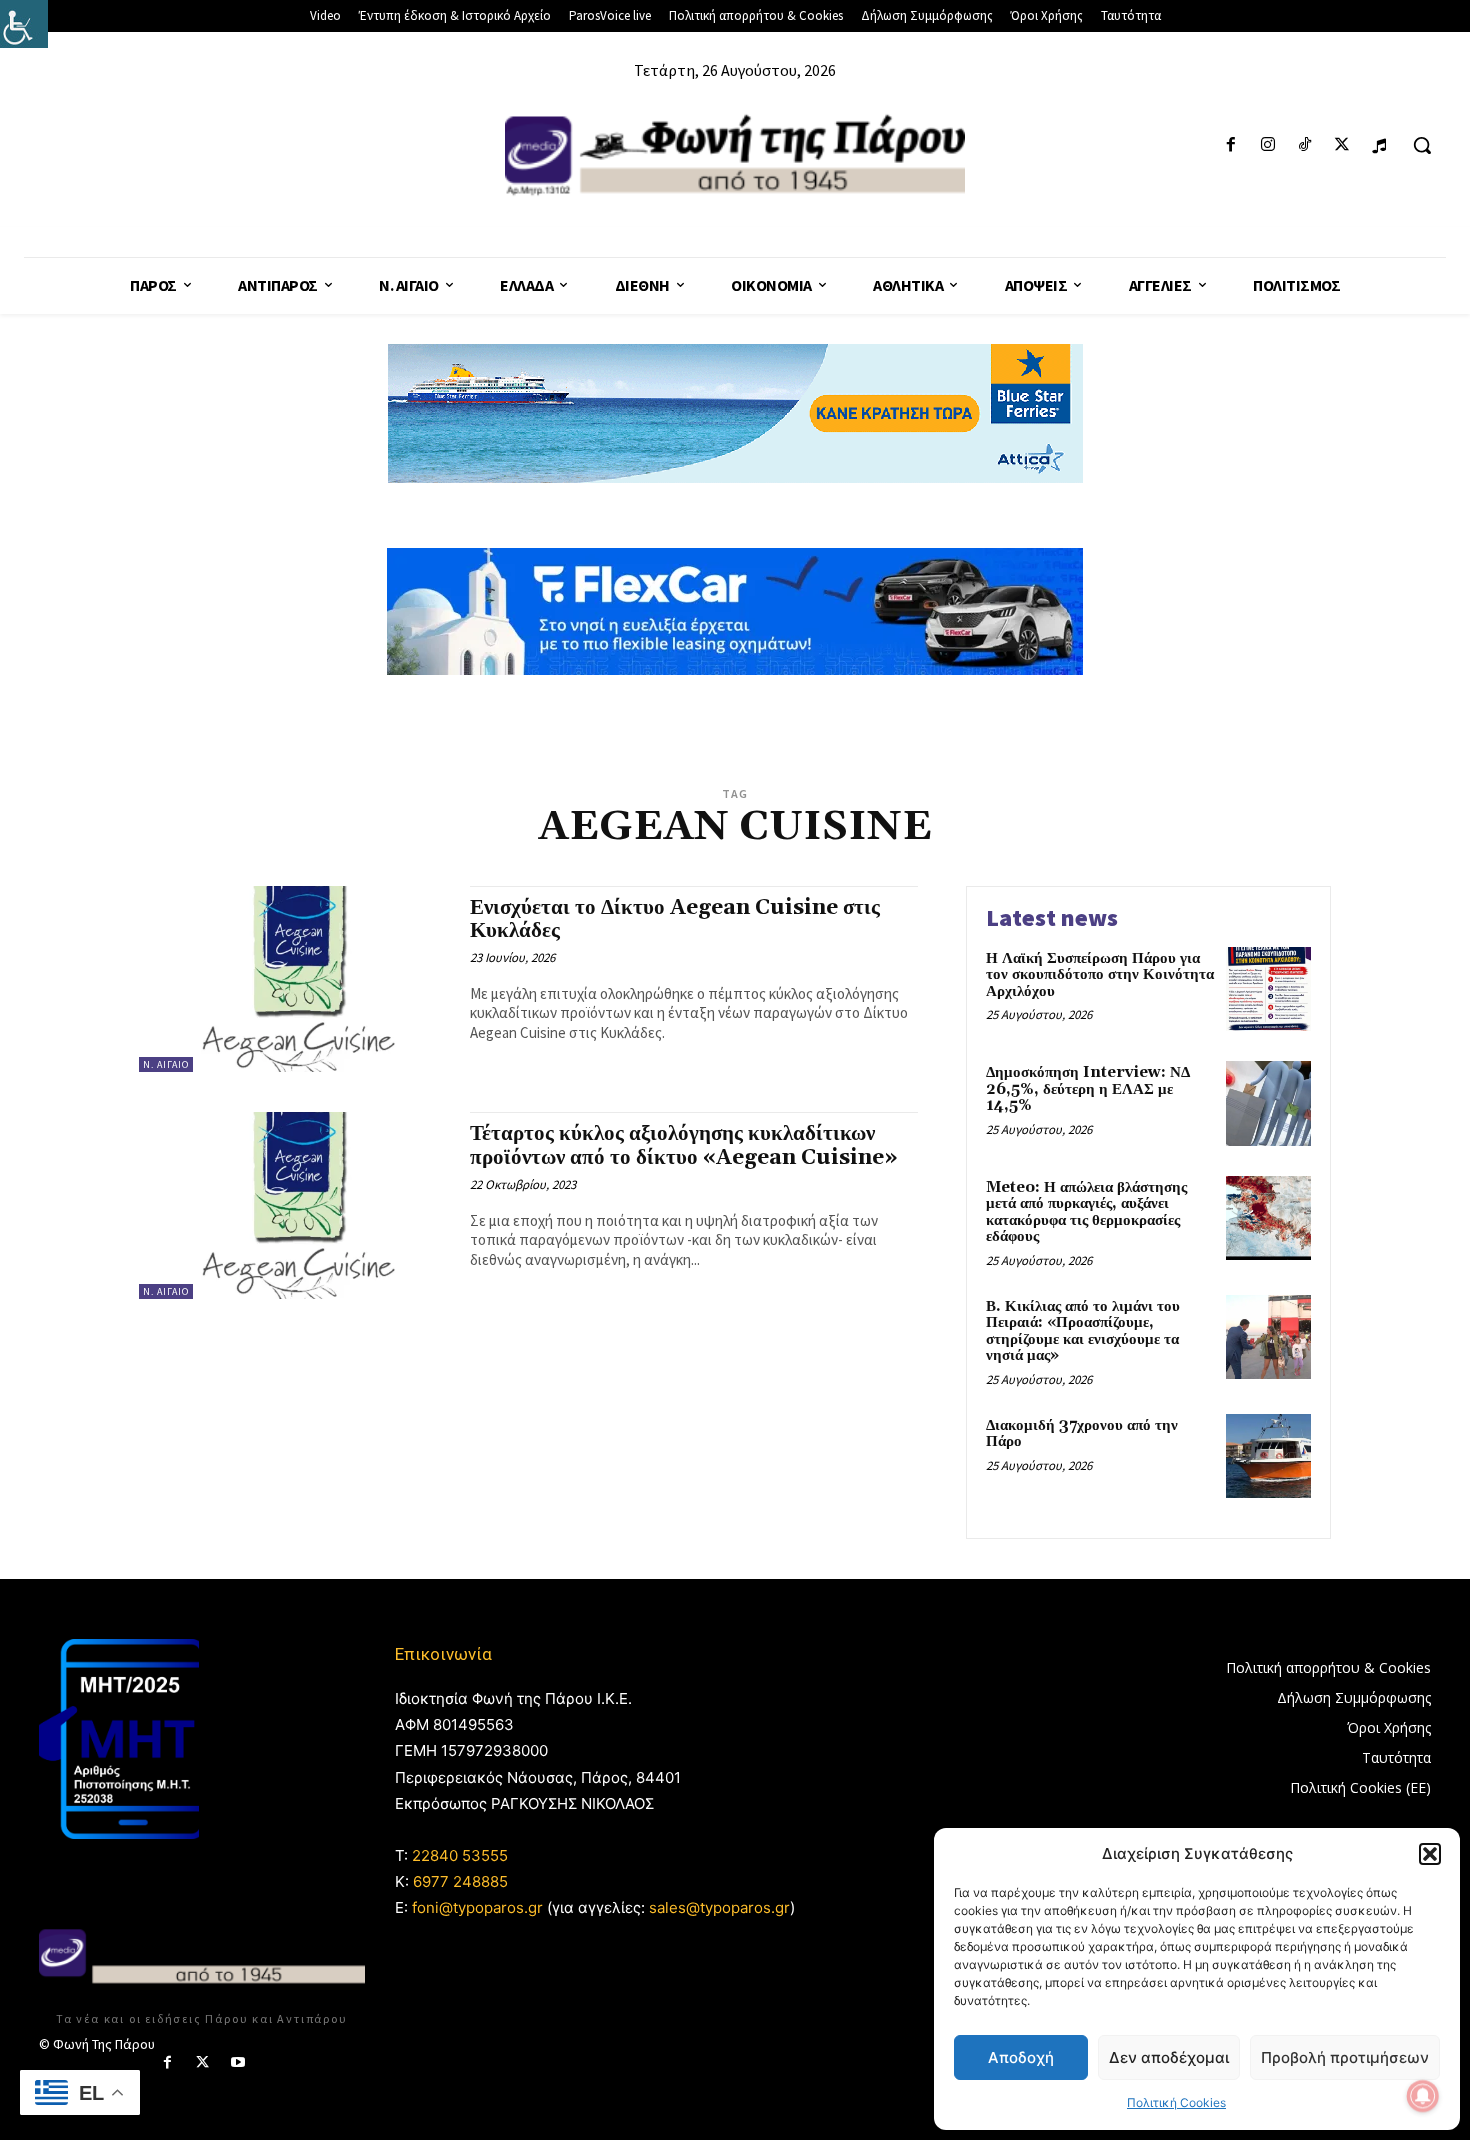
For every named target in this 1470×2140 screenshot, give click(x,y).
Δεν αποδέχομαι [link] (1169, 2057)
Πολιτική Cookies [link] (1176, 2102)
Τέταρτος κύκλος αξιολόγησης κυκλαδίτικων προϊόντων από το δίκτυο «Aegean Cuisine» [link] (684, 1145)
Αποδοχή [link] (1021, 2057)
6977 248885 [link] (460, 1881)
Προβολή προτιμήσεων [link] (1345, 2057)
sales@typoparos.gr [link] (719, 1907)
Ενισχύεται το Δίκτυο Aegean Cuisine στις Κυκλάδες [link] (675, 919)
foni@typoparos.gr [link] (477, 1907)
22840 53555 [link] (460, 1855)
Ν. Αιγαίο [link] (166, 1064)
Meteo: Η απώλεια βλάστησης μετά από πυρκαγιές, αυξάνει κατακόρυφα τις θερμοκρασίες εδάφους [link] (1086, 1212)
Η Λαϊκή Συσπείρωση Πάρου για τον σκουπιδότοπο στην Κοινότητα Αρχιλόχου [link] (1100, 975)
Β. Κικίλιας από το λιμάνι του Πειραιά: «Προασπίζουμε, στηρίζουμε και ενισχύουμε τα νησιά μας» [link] (1083, 1331)
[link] (24, 24)
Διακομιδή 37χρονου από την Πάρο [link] (1082, 1434)
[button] (1430, 1854)
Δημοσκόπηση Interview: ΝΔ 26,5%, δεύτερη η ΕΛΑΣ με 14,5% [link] (1088, 1089)
